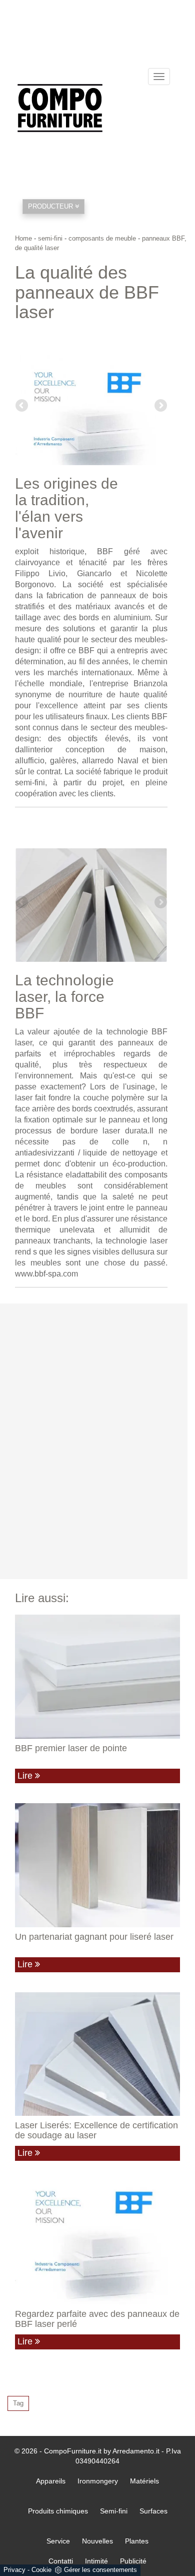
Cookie (41, 2570)
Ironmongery (98, 2481)
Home (23, 238)
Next (160, 406)
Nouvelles (97, 2541)
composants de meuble (102, 238)
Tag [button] (18, 2403)
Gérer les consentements (100, 2570)
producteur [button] (51, 206)
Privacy (14, 2570)
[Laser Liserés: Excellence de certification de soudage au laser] (97, 2054)
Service (58, 2541)
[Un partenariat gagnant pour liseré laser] (97, 1865)
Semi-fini (114, 2511)
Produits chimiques (58, 2511)
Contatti (61, 2561)
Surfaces (153, 2511)
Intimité (96, 2561)
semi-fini (50, 238)
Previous (22, 406)
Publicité (133, 2561)
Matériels (144, 2481)
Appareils (51, 2481)
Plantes (137, 2541)
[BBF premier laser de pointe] (97, 1677)
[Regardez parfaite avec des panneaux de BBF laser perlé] (97, 2243)
